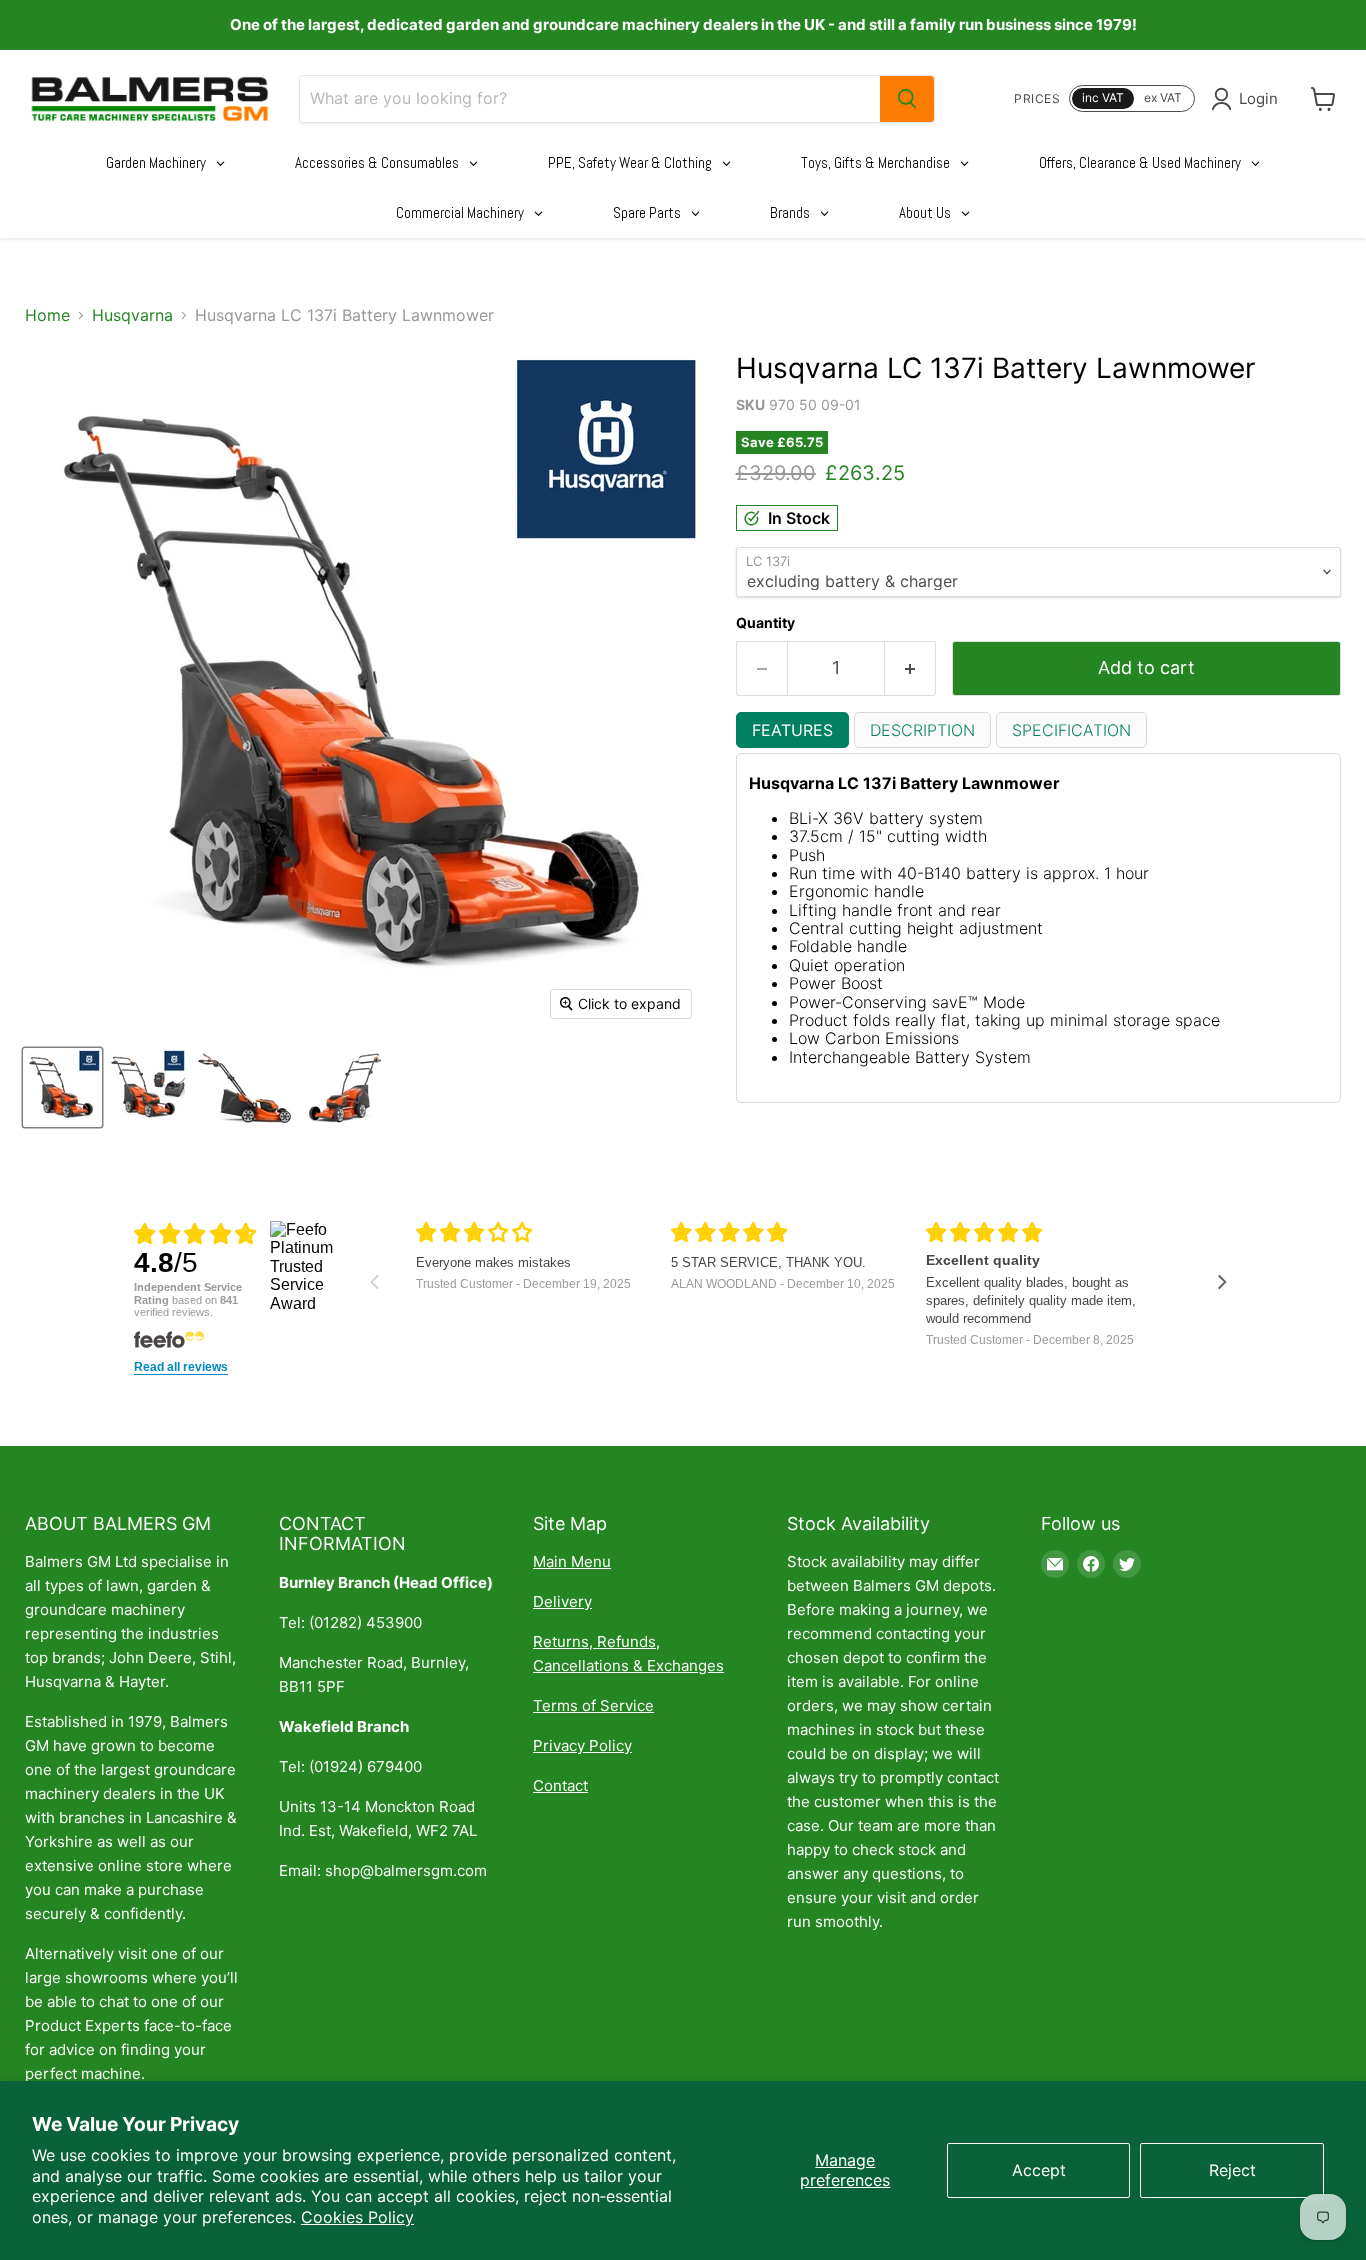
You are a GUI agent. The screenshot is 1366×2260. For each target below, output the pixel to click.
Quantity (765, 623)
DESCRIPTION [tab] (922, 730)
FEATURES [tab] (792, 730)
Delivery (562, 1601)
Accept (1039, 2170)
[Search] (907, 99)
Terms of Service (593, 1705)
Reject (1232, 2170)
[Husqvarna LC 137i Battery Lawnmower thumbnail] (62, 1087)
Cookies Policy (357, 2217)
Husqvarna (132, 315)
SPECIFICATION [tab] (1071, 730)
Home (47, 315)
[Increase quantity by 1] (910, 668)
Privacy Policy (582, 1745)
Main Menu (572, 1561)
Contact (560, 1785)
